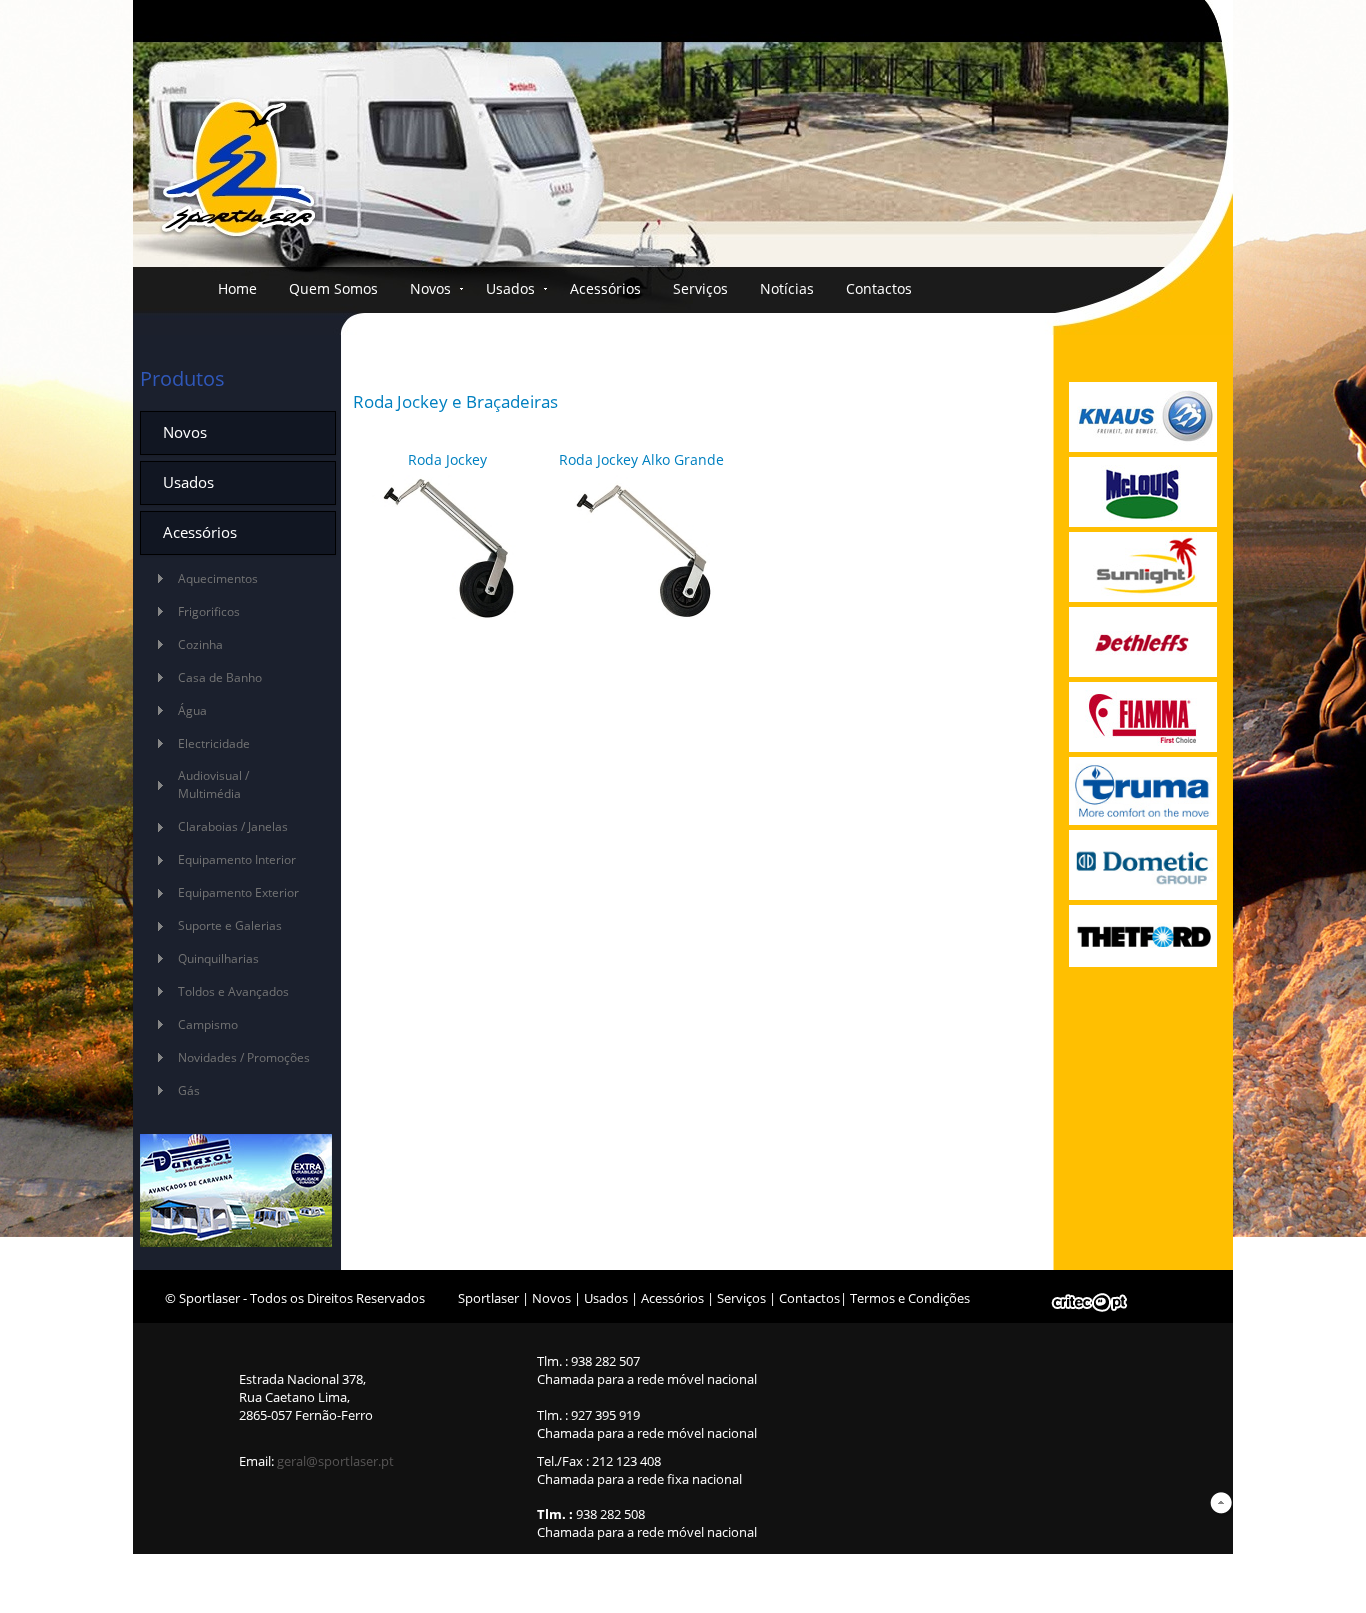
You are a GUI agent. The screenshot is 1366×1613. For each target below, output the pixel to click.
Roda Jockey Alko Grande (641, 459)
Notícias (787, 288)
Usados (510, 288)
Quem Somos (333, 288)
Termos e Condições (910, 1298)
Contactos (879, 288)
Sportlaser (488, 1298)
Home (237, 288)
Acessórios (605, 288)
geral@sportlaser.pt (335, 1461)
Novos (430, 288)
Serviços (700, 288)
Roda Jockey (447, 459)
